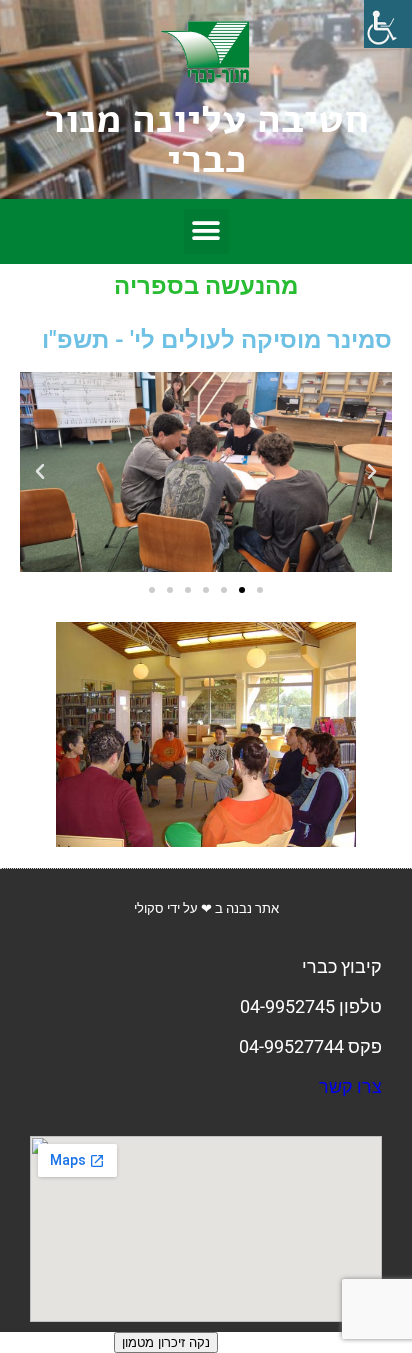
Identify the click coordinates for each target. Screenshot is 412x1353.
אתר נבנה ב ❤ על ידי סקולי (206, 908)
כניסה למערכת (47, 1341)
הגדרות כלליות (268, 1341)
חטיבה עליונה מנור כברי (206, 139)
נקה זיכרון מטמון (166, 1342)
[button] (206, 231)
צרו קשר (350, 1086)
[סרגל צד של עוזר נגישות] (388, 24)
